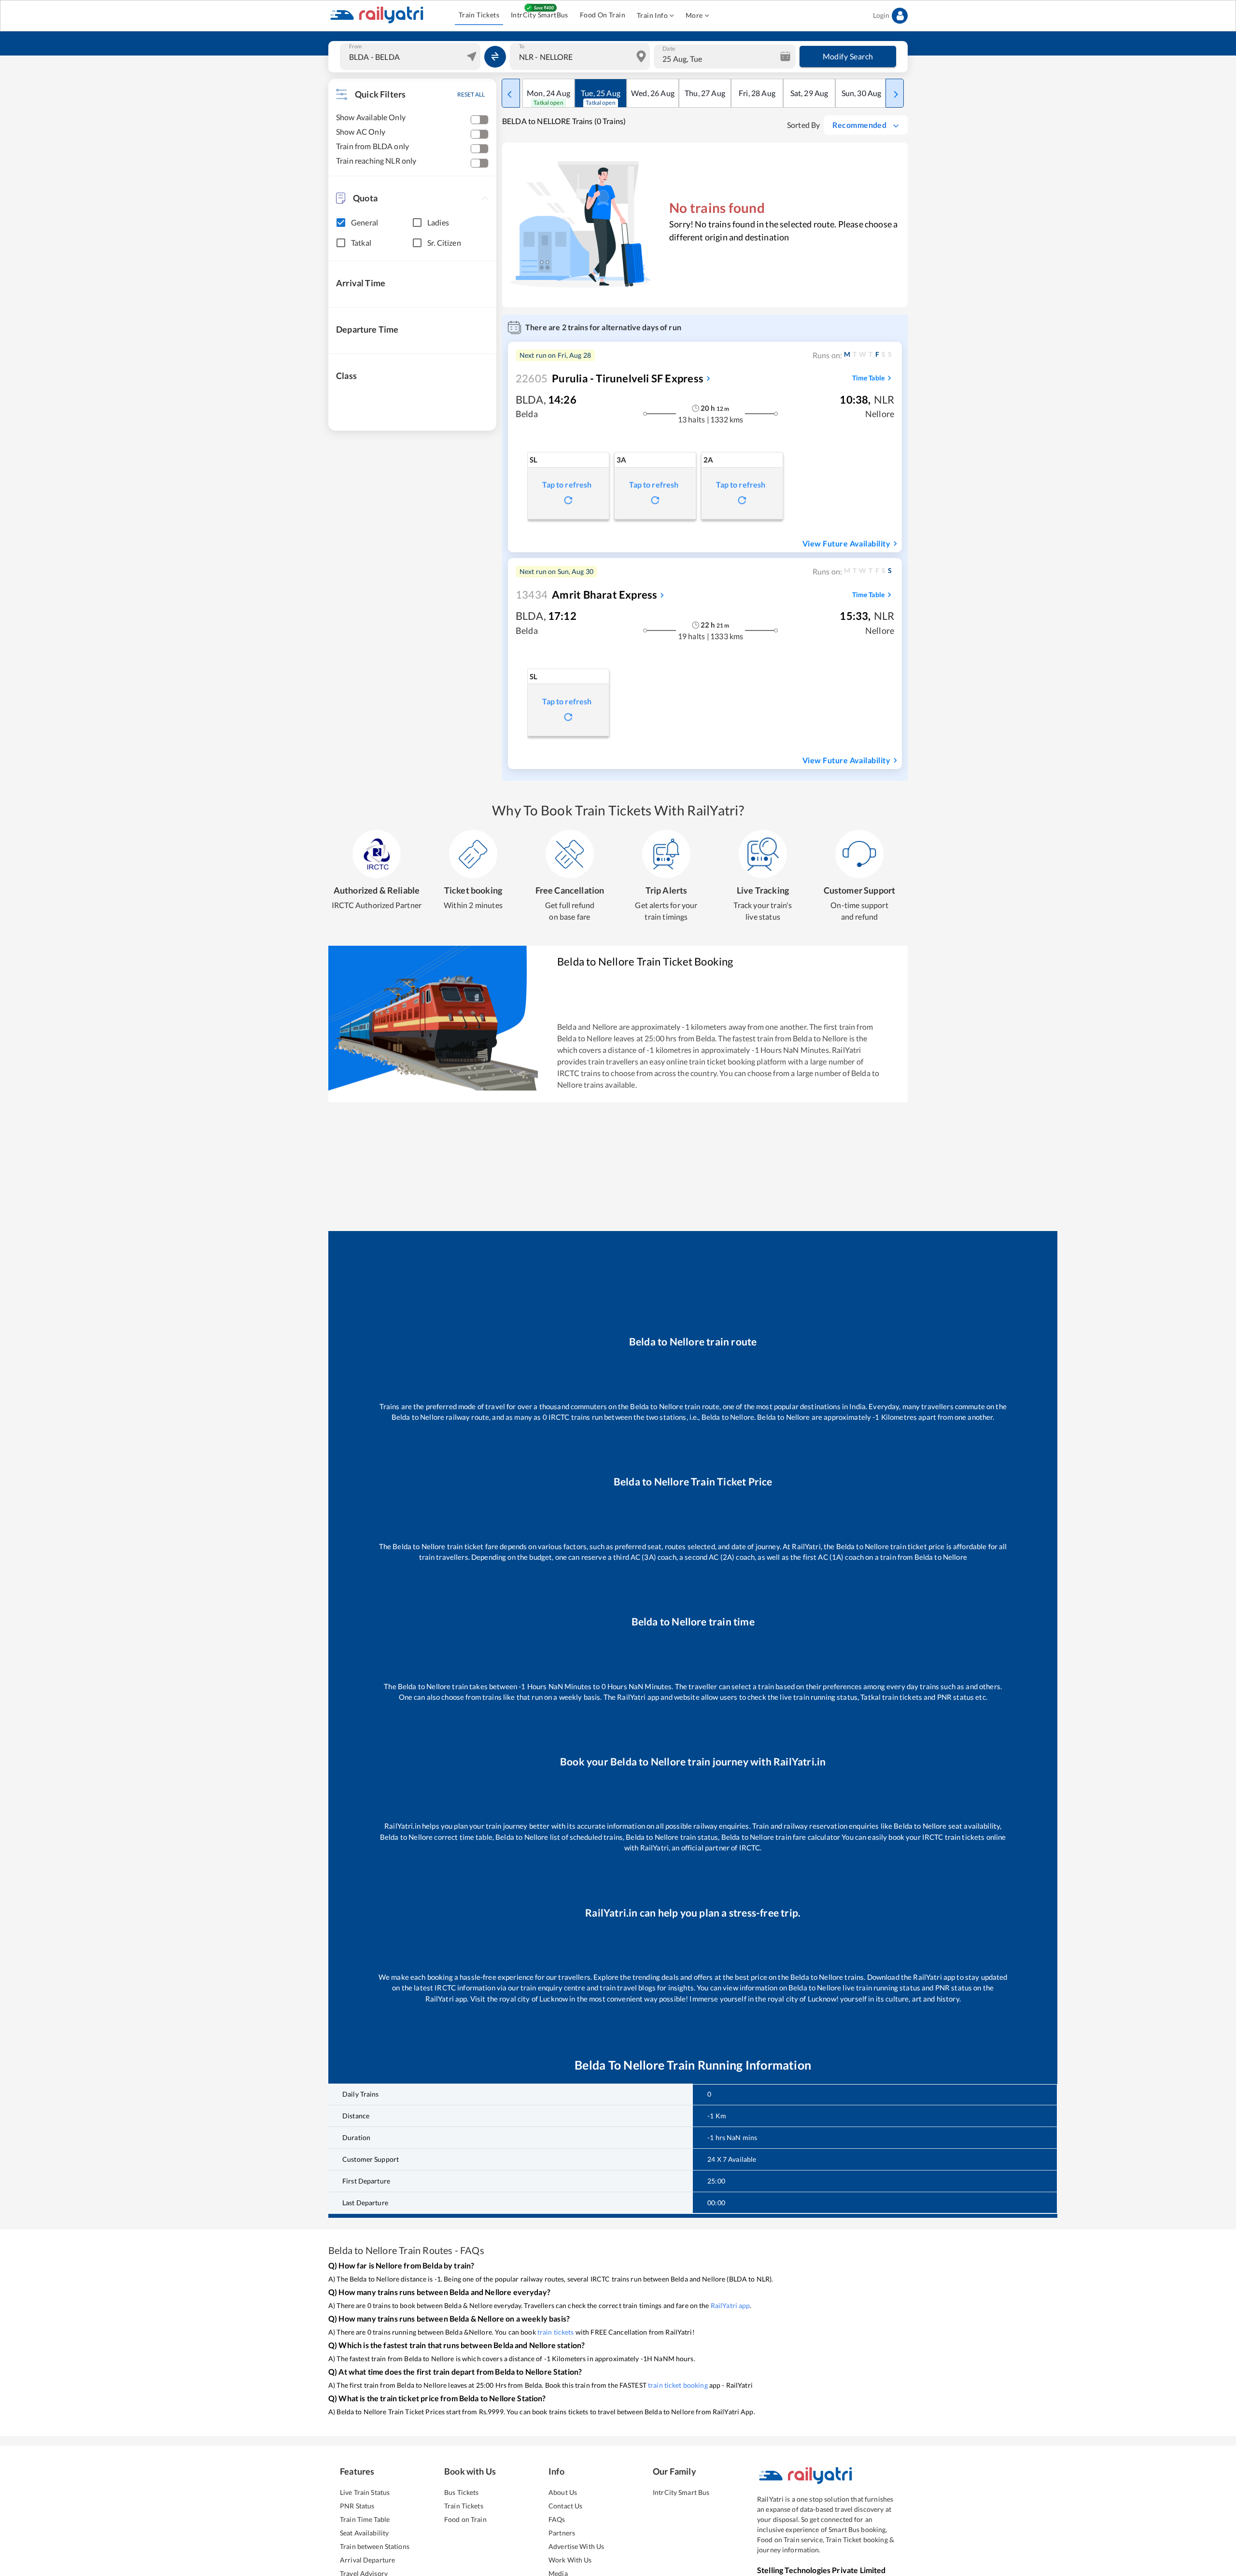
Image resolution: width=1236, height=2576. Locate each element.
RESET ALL (471, 94)
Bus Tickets (461, 2492)
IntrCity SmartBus (540, 15)
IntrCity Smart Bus (681, 2492)
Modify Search (848, 56)
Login (881, 15)
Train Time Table (365, 2519)
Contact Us (565, 2506)
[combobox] (411, 56)
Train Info (652, 15)
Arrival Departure (367, 2560)
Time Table (868, 378)
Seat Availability (364, 2533)
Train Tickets (479, 15)
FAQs (557, 2519)
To (522, 46)
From (355, 46)
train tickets (556, 2332)
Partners (562, 2533)
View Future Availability (846, 543)
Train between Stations (375, 2546)
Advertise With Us (576, 2546)
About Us (563, 2492)
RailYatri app (730, 2305)
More (694, 15)
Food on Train (465, 2519)
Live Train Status (365, 2492)
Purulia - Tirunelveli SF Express (610, 378)
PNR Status (357, 2506)
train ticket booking (678, 2385)
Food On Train (603, 15)
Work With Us (570, 2560)
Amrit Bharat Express (586, 595)
